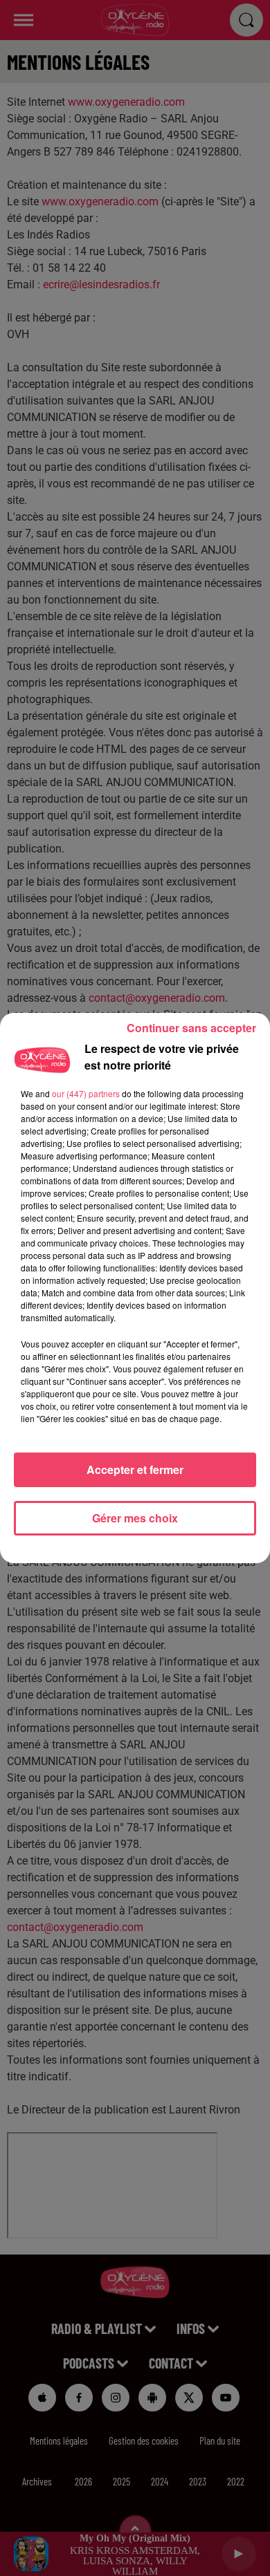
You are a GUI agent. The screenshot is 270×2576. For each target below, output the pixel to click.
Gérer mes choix (135, 1518)
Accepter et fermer (135, 1469)
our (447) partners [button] (86, 1093)
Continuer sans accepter (191, 1028)
